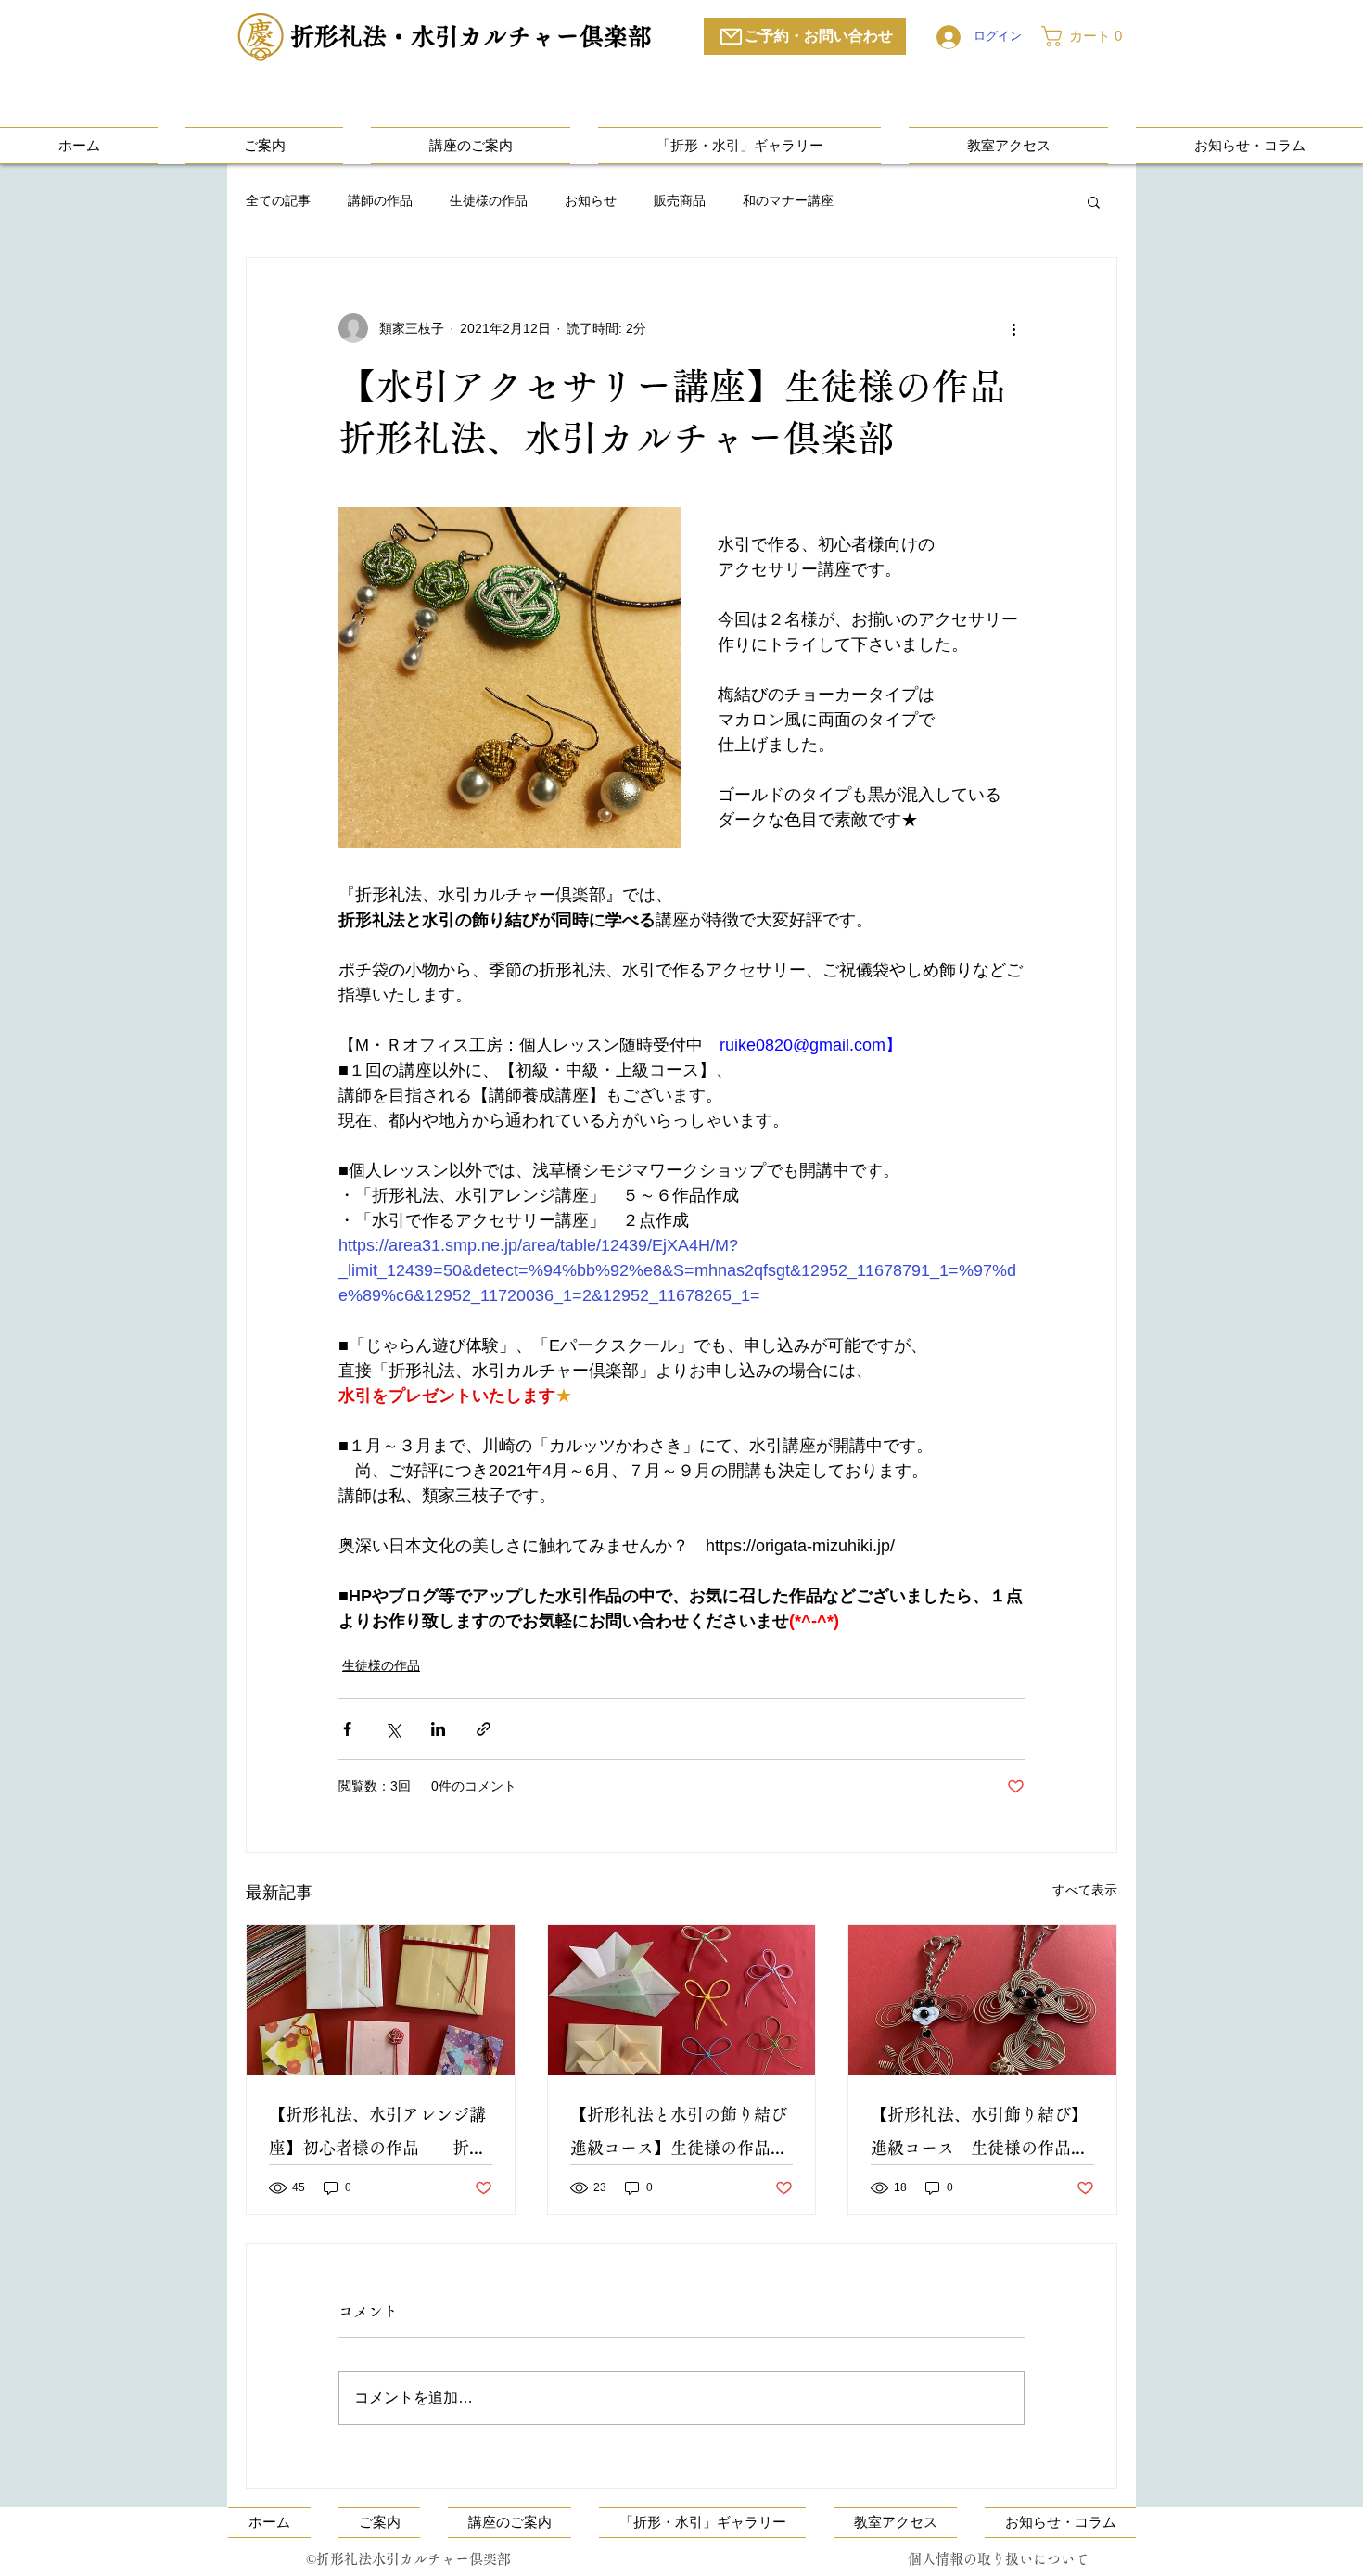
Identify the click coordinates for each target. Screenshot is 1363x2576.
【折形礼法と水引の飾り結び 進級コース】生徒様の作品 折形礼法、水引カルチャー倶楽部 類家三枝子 (682, 2135)
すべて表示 (1085, 1890)
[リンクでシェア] (484, 1729)
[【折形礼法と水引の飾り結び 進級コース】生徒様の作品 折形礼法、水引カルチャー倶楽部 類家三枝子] (682, 2000)
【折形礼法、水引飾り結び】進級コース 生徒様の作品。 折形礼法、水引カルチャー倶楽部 (982, 2135)
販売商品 (680, 200)
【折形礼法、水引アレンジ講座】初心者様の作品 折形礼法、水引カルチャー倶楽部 (381, 2135)
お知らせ (591, 200)
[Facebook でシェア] (347, 1729)
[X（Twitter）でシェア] (393, 1729)
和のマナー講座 (788, 200)
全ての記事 (278, 200)
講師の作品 (380, 200)
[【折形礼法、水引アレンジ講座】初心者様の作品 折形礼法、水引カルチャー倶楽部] (381, 2000)
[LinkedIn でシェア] (438, 1729)
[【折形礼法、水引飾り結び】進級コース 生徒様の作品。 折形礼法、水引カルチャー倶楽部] (982, 2000)
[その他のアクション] (1013, 328)
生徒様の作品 (489, 200)
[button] (1089, 36)
